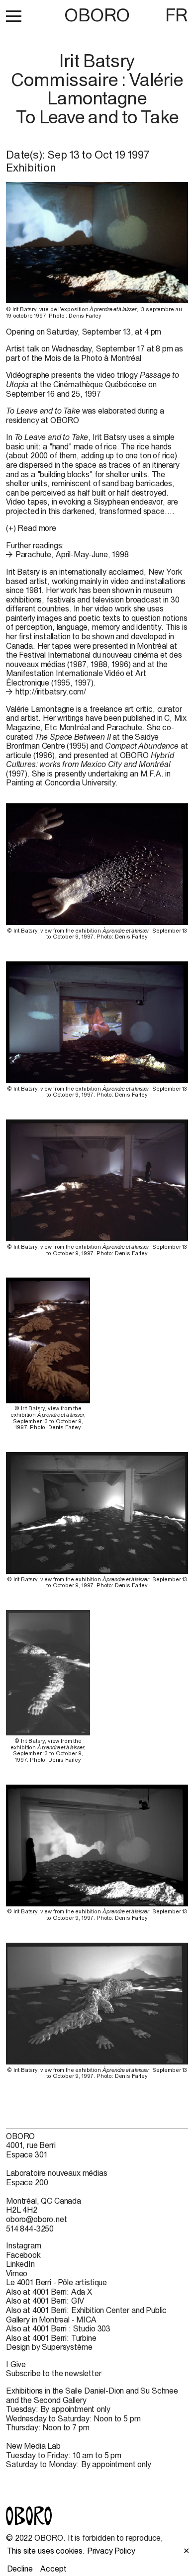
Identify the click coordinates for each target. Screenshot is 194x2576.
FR (177, 15)
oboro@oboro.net (37, 2219)
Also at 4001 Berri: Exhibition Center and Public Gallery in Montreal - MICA (86, 2315)
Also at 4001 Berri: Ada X (49, 2292)
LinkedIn (20, 2264)
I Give (16, 2364)
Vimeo (17, 2273)
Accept (53, 2569)
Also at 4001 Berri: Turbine (51, 2338)
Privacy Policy (111, 2551)
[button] (14, 16)
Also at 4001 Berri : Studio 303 (58, 2328)
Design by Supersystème (49, 2347)
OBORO (97, 15)
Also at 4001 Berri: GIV (45, 2301)
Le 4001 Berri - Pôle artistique (56, 2282)
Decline (20, 2569)
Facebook (23, 2255)
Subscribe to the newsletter (54, 2373)
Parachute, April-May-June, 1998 (72, 554)
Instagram (24, 2245)
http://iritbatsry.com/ (51, 691)
